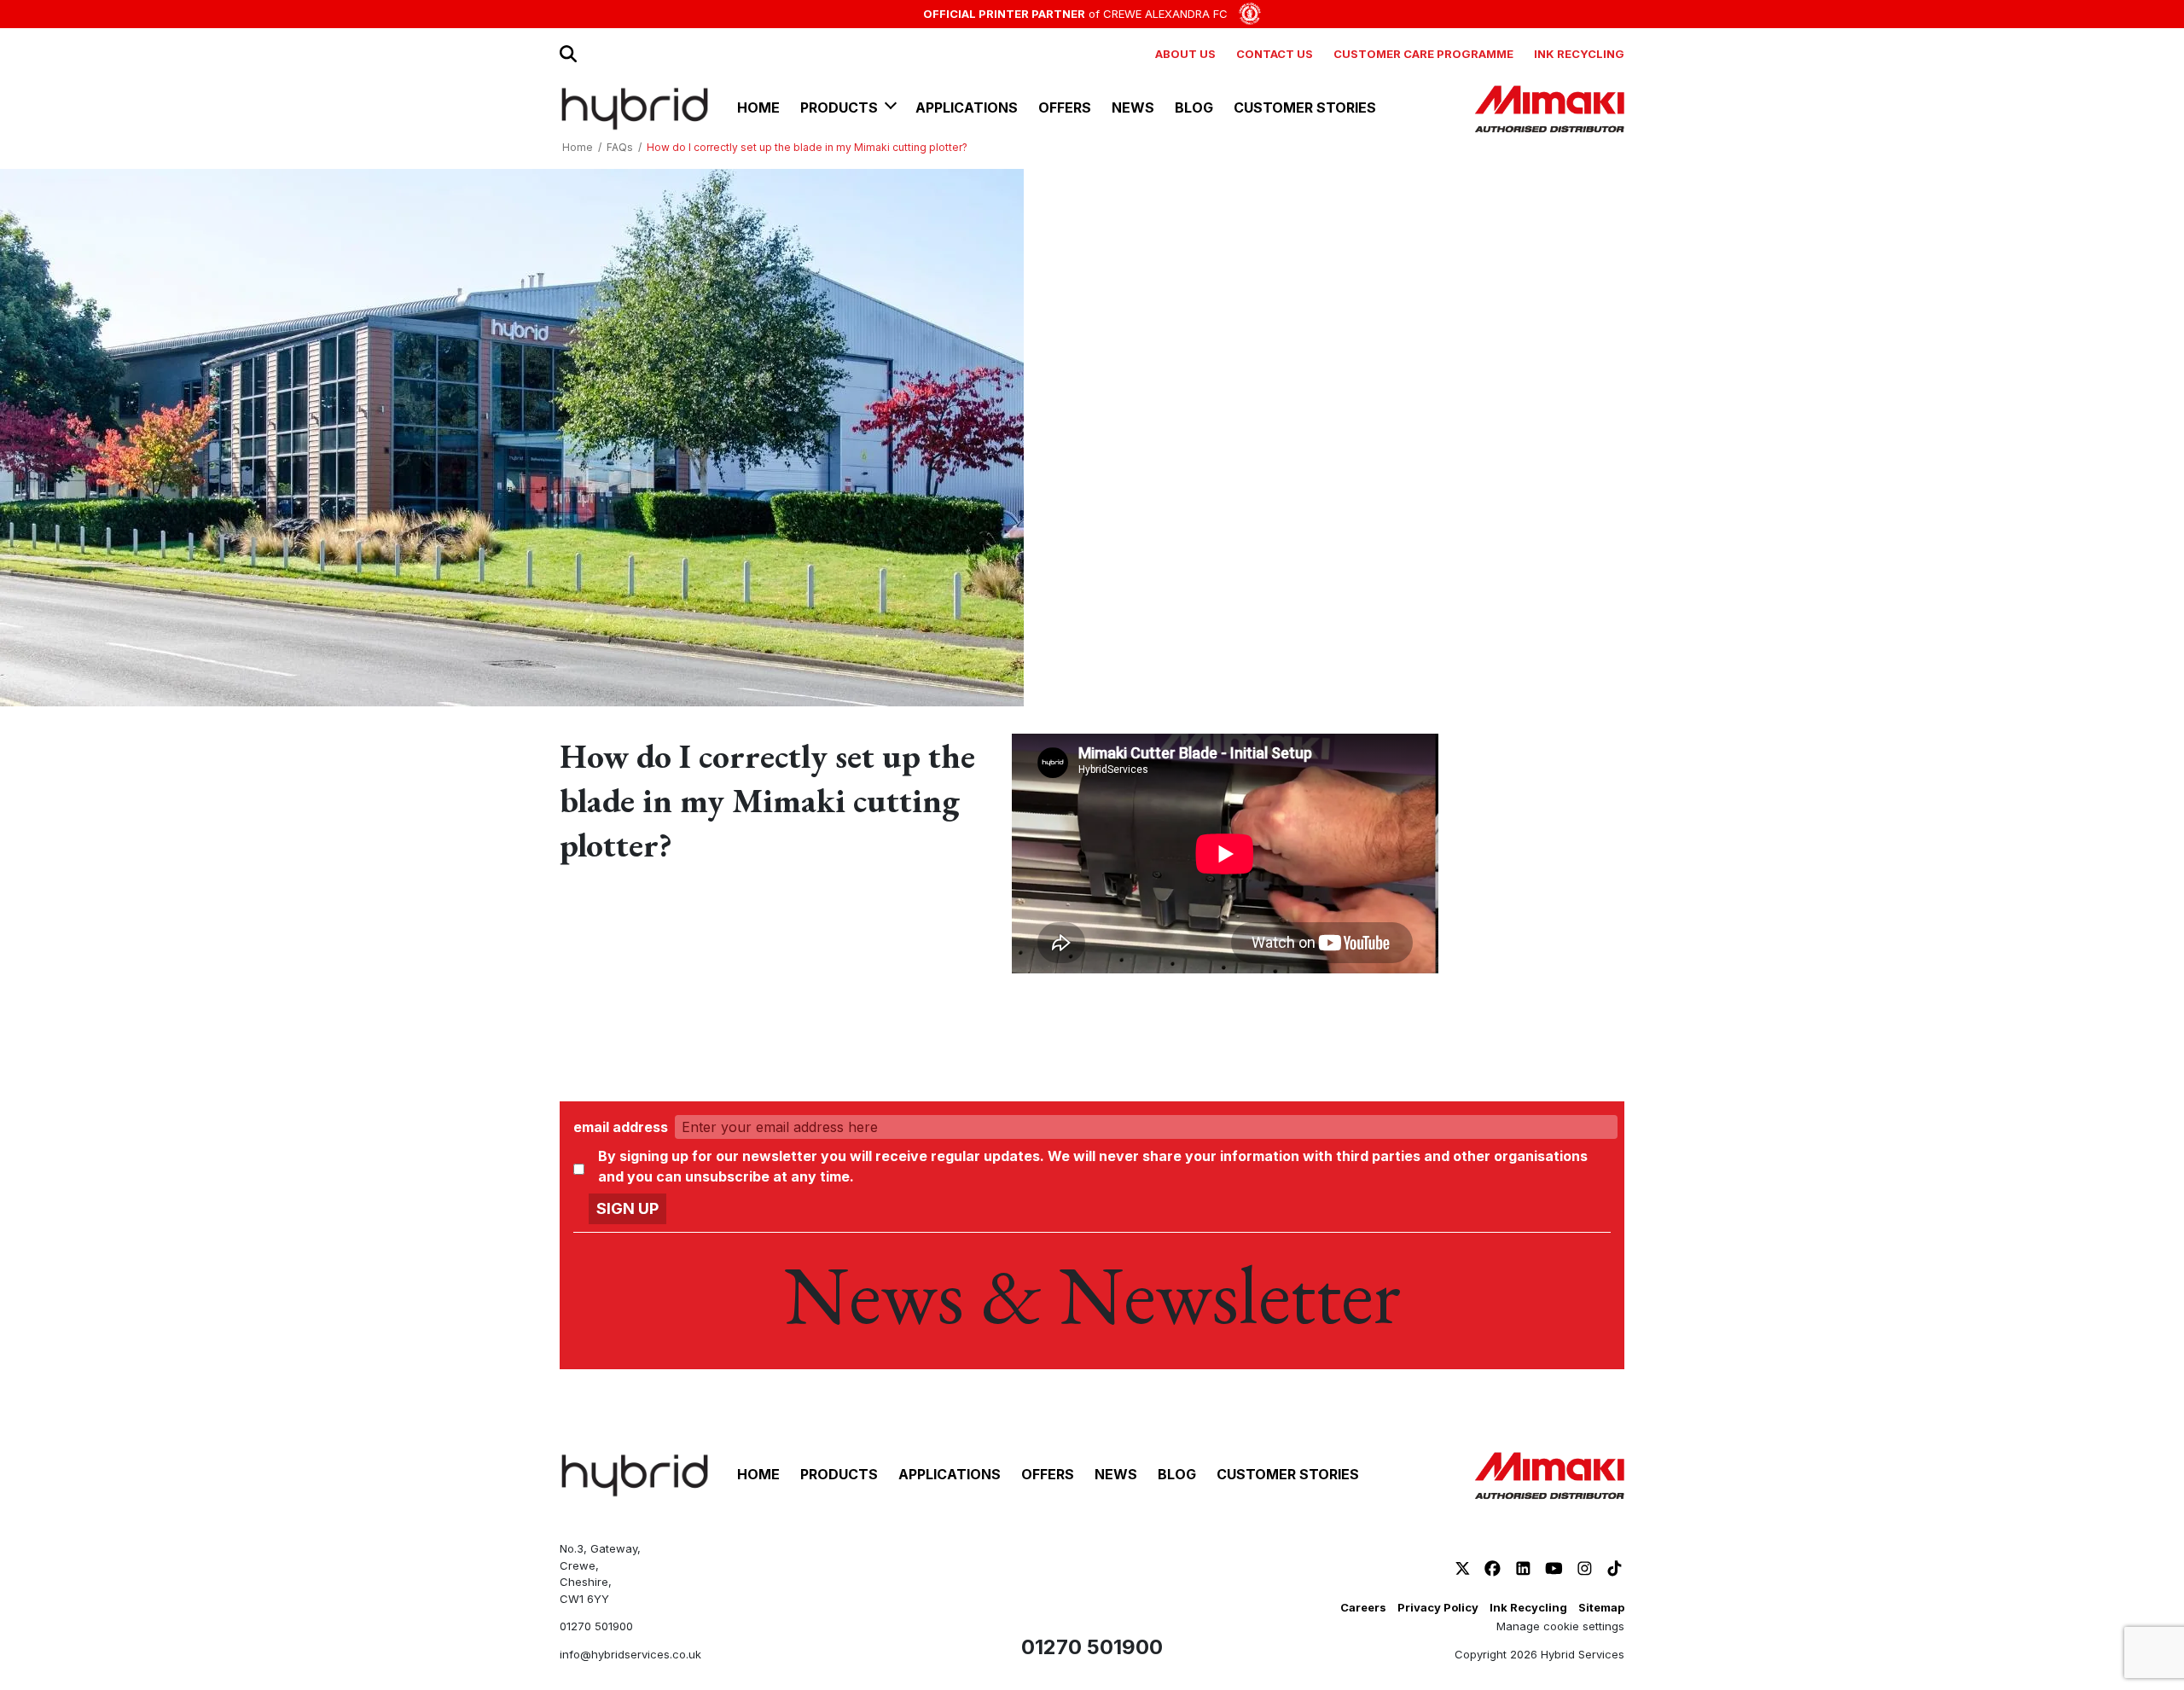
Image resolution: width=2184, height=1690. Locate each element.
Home (578, 147)
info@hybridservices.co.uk (630, 1654)
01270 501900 (596, 1626)
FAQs (620, 147)
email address (621, 1127)
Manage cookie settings (1560, 1626)
